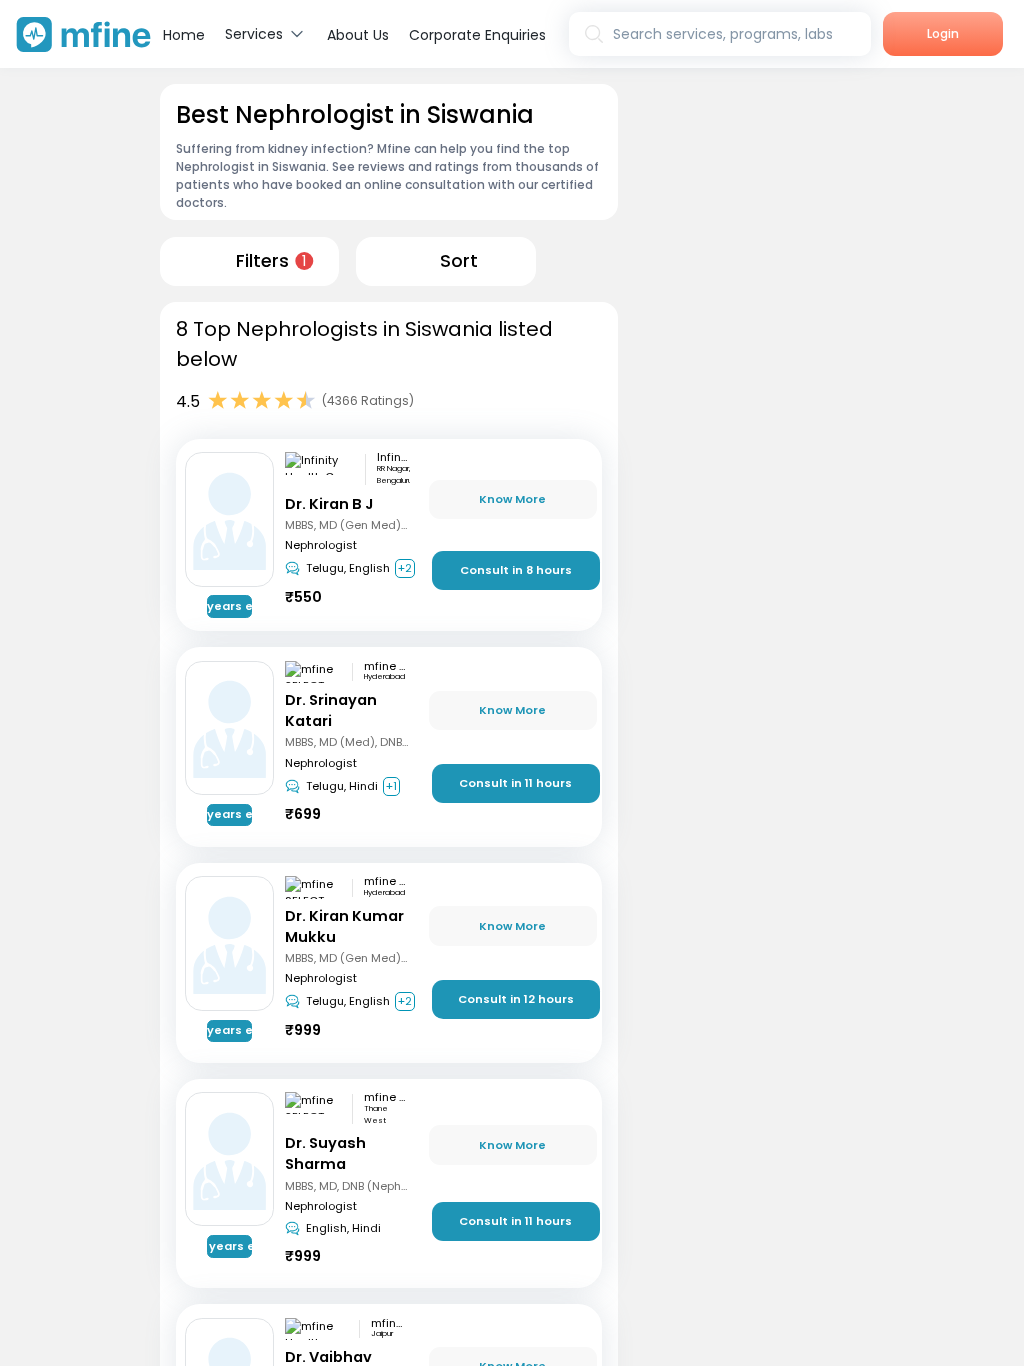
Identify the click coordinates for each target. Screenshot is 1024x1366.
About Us (358, 35)
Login (943, 33)
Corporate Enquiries (477, 35)
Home (184, 35)
